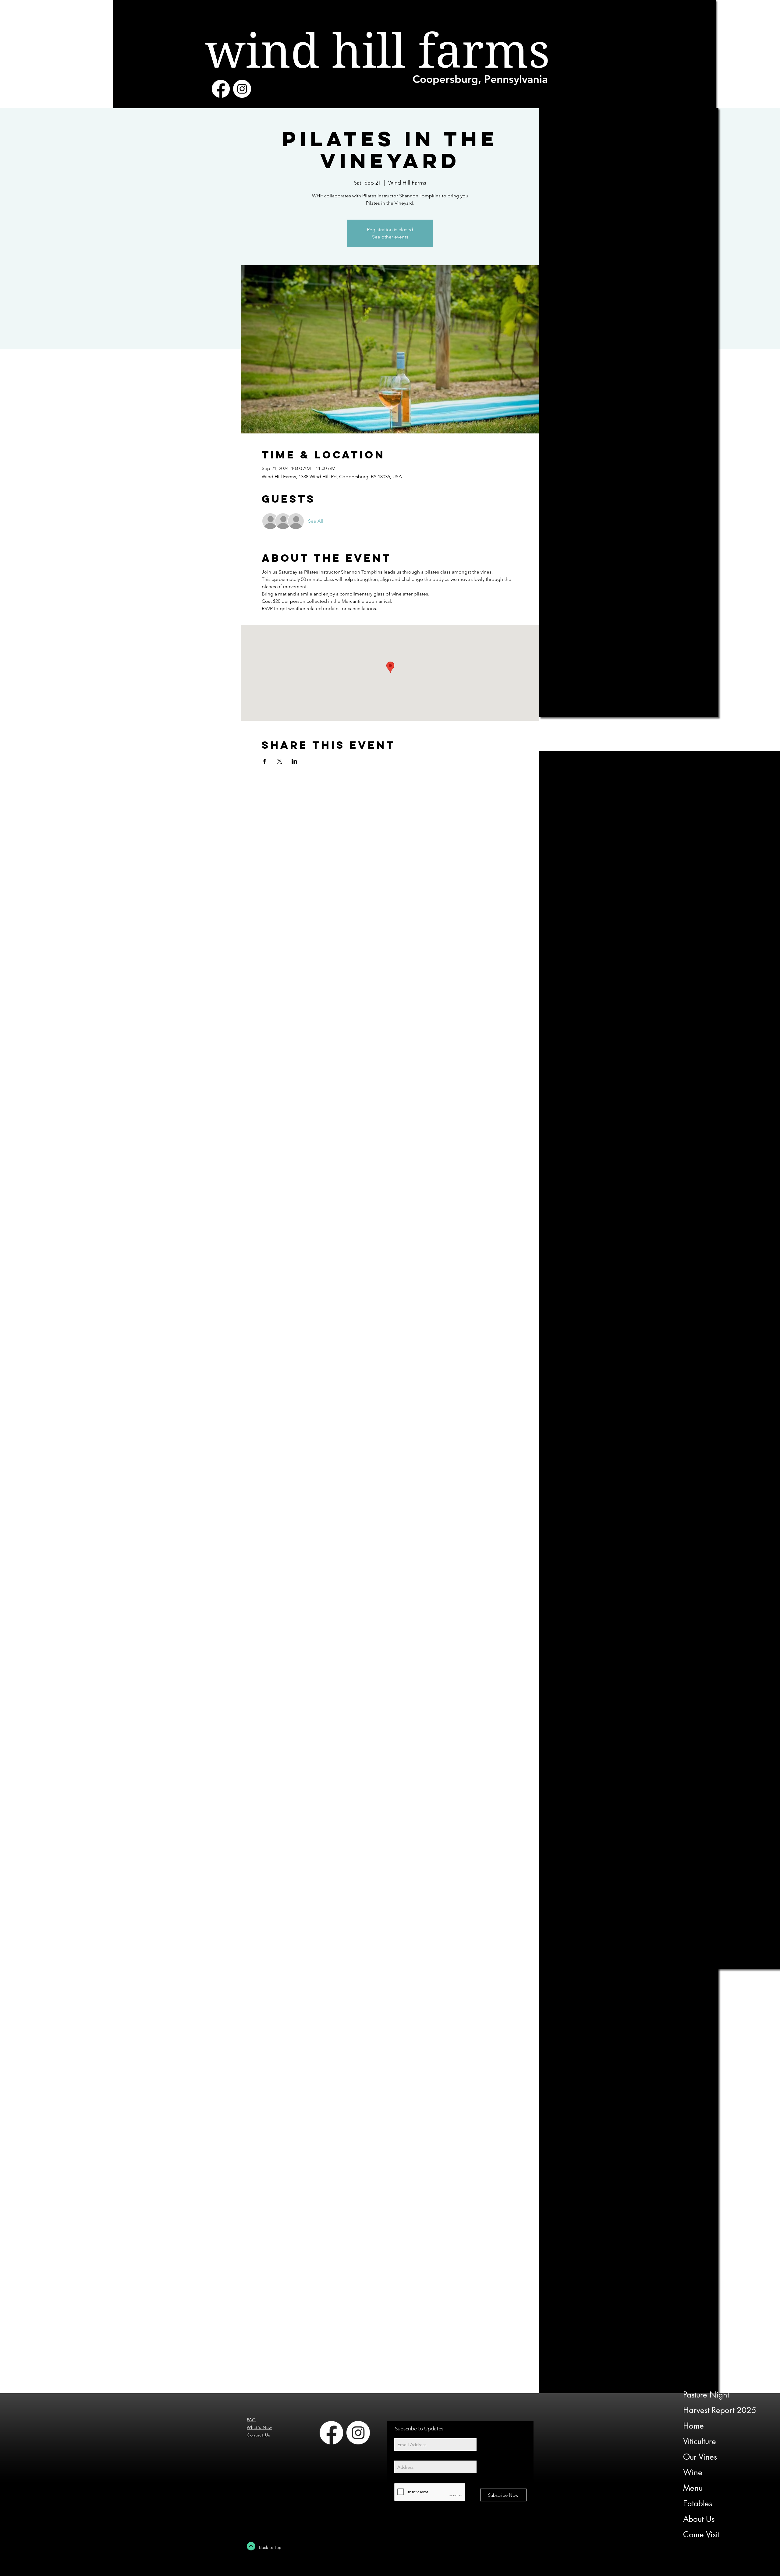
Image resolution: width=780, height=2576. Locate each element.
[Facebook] (221, 89)
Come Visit (701, 2535)
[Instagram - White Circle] (242, 89)
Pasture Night (706, 2395)
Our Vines (700, 2457)
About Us (699, 2519)
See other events (390, 237)
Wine (693, 2472)
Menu (693, 2488)
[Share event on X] (280, 761)
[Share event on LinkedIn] (294, 761)
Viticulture (700, 2441)
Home (693, 2426)
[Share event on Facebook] (265, 761)
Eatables (698, 2504)
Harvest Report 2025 (720, 2410)
